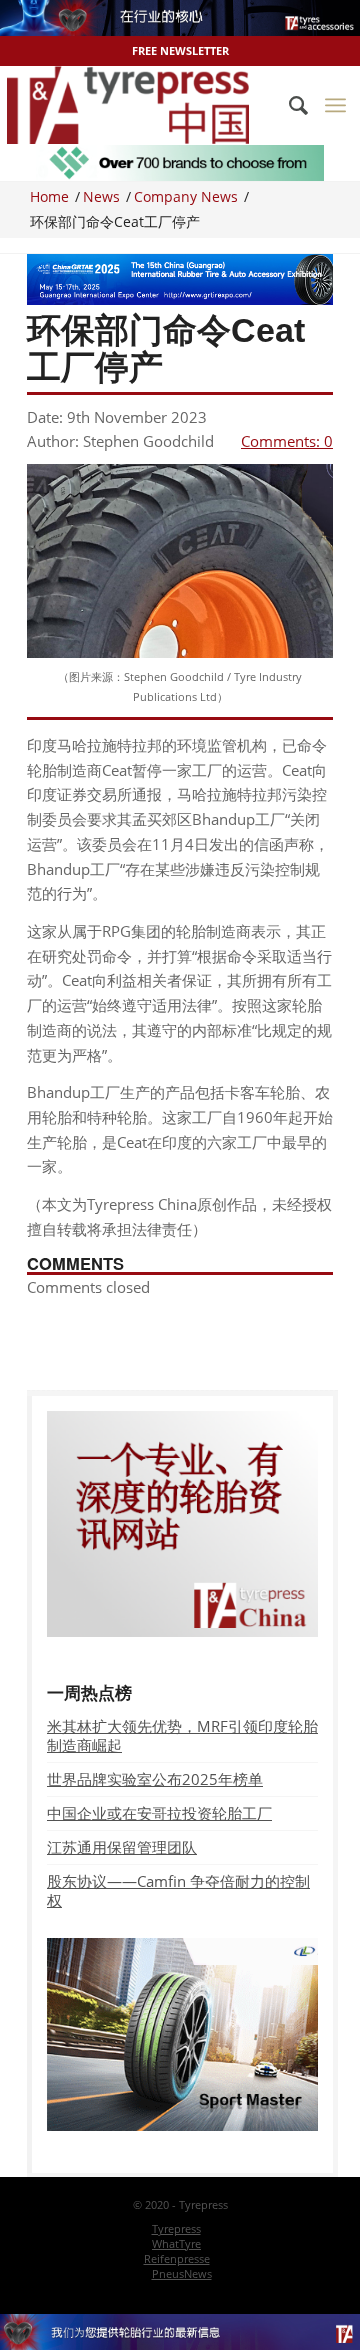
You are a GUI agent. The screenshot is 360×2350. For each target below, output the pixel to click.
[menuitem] (288, 105)
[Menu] (335, 105)
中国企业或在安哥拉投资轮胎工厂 (159, 1813)
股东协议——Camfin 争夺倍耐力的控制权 (178, 1890)
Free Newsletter (180, 50)
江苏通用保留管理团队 (122, 1847)
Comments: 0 (287, 441)
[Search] (288, 105)
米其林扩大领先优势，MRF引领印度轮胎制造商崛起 (182, 1735)
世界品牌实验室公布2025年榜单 (155, 1779)
